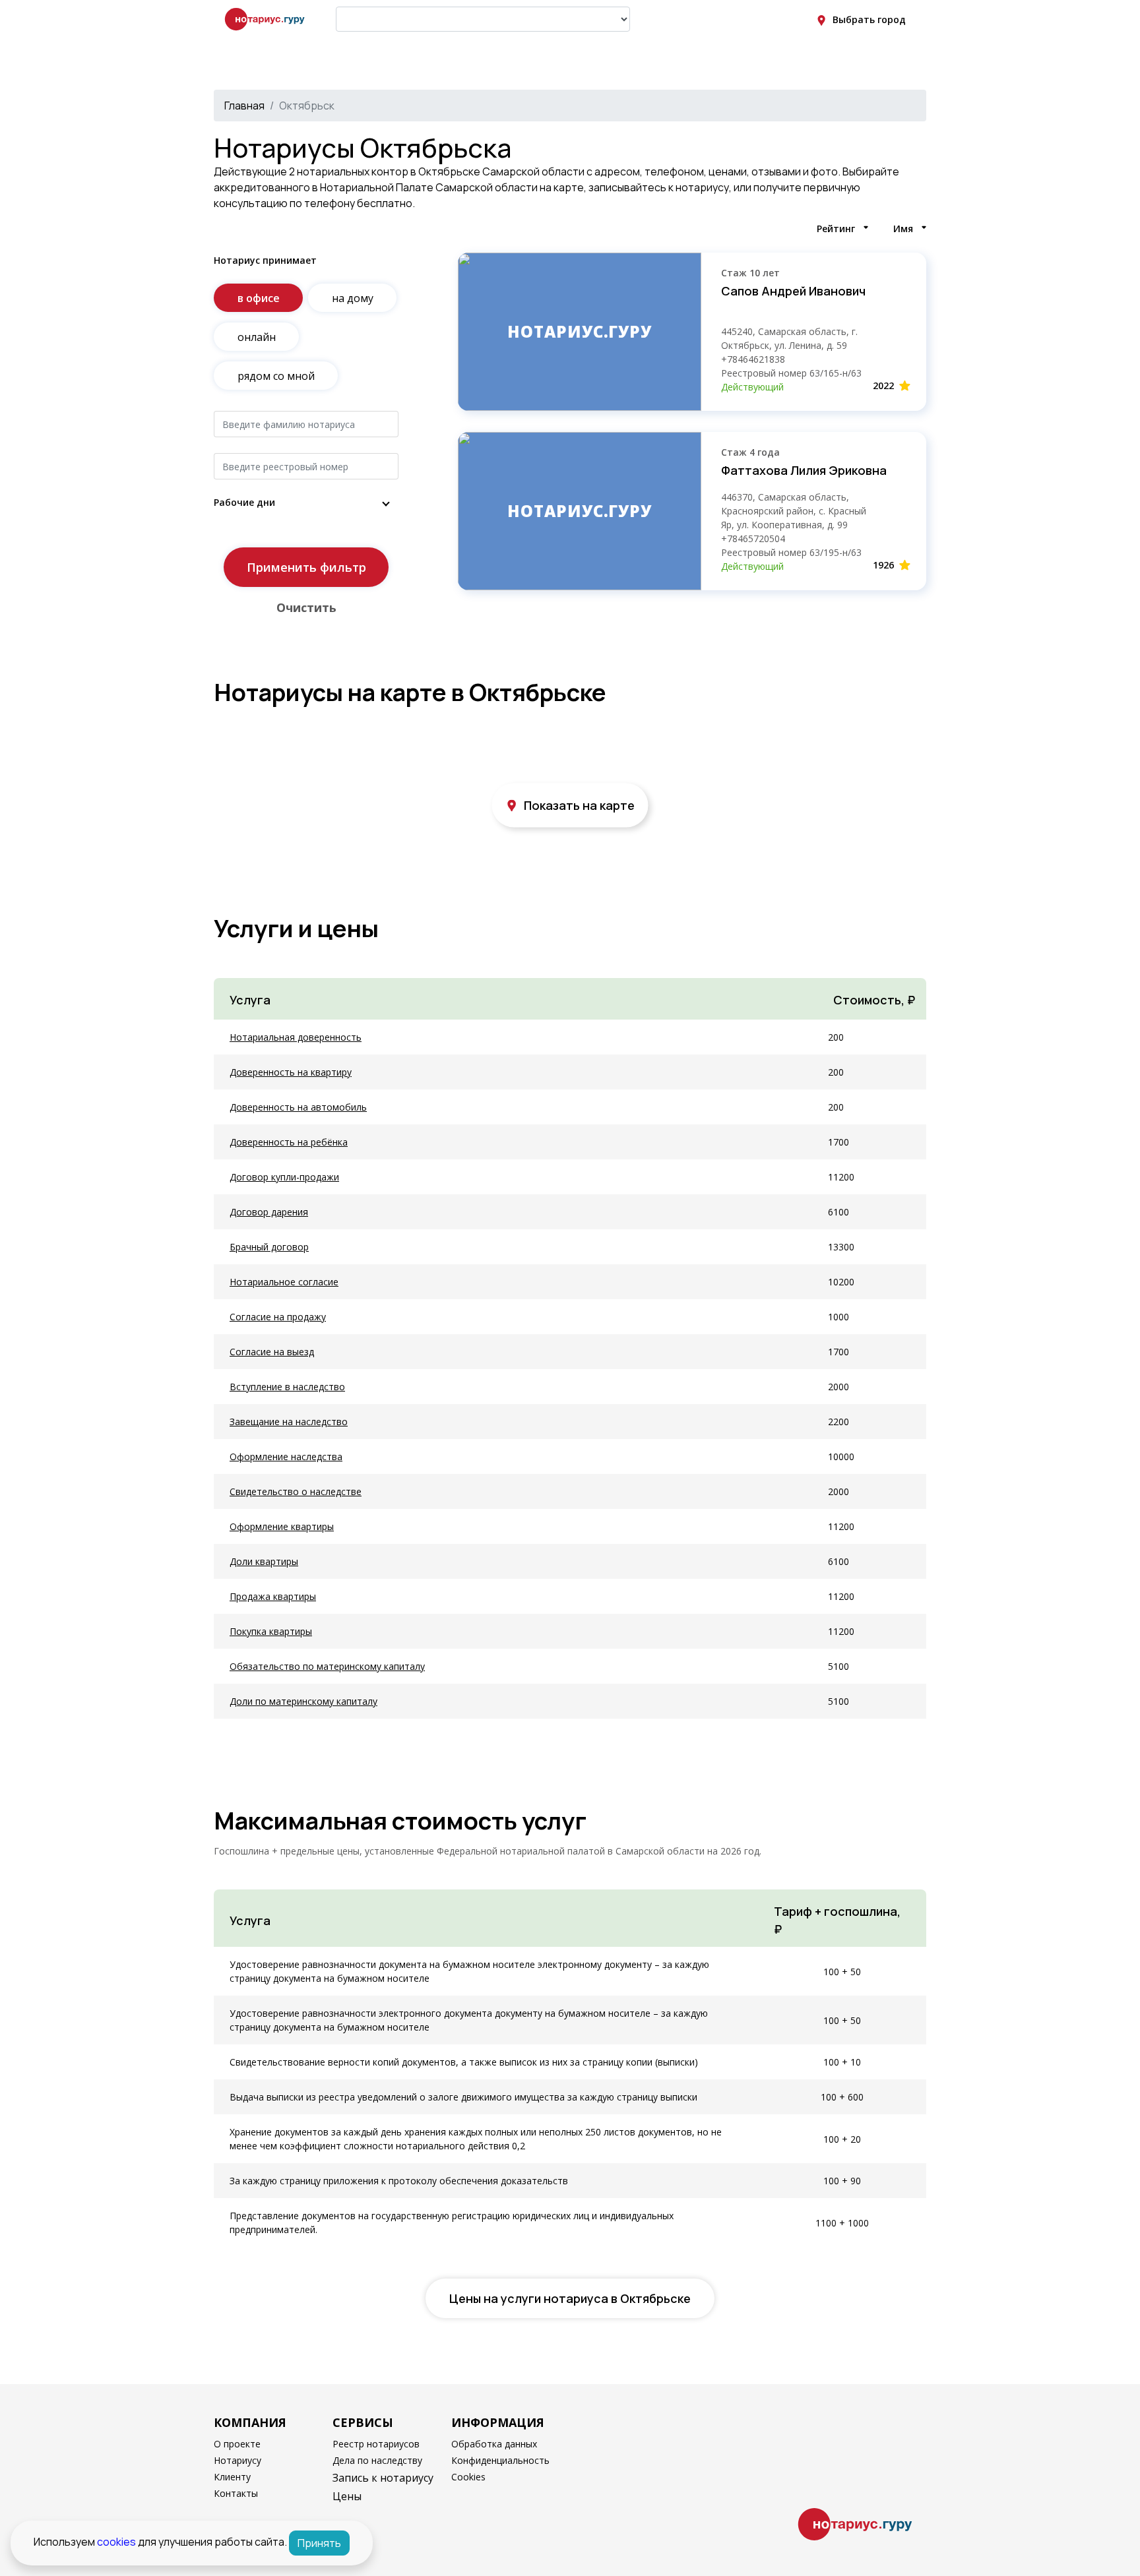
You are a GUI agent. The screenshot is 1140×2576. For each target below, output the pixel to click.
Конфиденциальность (500, 2460)
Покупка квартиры (271, 1631)
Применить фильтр (306, 567)
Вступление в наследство (287, 1387)
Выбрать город (869, 19)
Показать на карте (579, 805)
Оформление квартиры (282, 1526)
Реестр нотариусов (376, 2444)
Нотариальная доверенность (296, 1037)
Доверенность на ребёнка (289, 1142)
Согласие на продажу (278, 1317)
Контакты (236, 2493)
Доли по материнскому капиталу (303, 1701)
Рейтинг (836, 229)
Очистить (306, 607)
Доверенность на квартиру (291, 1072)
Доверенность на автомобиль (298, 1107)
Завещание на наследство (289, 1422)
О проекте (237, 2444)
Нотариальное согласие (284, 1282)
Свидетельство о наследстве (296, 1491)
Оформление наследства (286, 1457)
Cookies (468, 2477)
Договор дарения (269, 1212)
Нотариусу (237, 2460)
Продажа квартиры (273, 1596)
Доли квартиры (264, 1561)
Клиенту (232, 2477)
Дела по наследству (377, 2460)
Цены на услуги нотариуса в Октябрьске (570, 2298)
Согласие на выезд (272, 1352)
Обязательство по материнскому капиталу (327, 1666)
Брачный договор (269, 1247)
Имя (903, 229)
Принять (319, 2543)
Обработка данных (494, 2444)
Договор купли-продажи (284, 1177)
